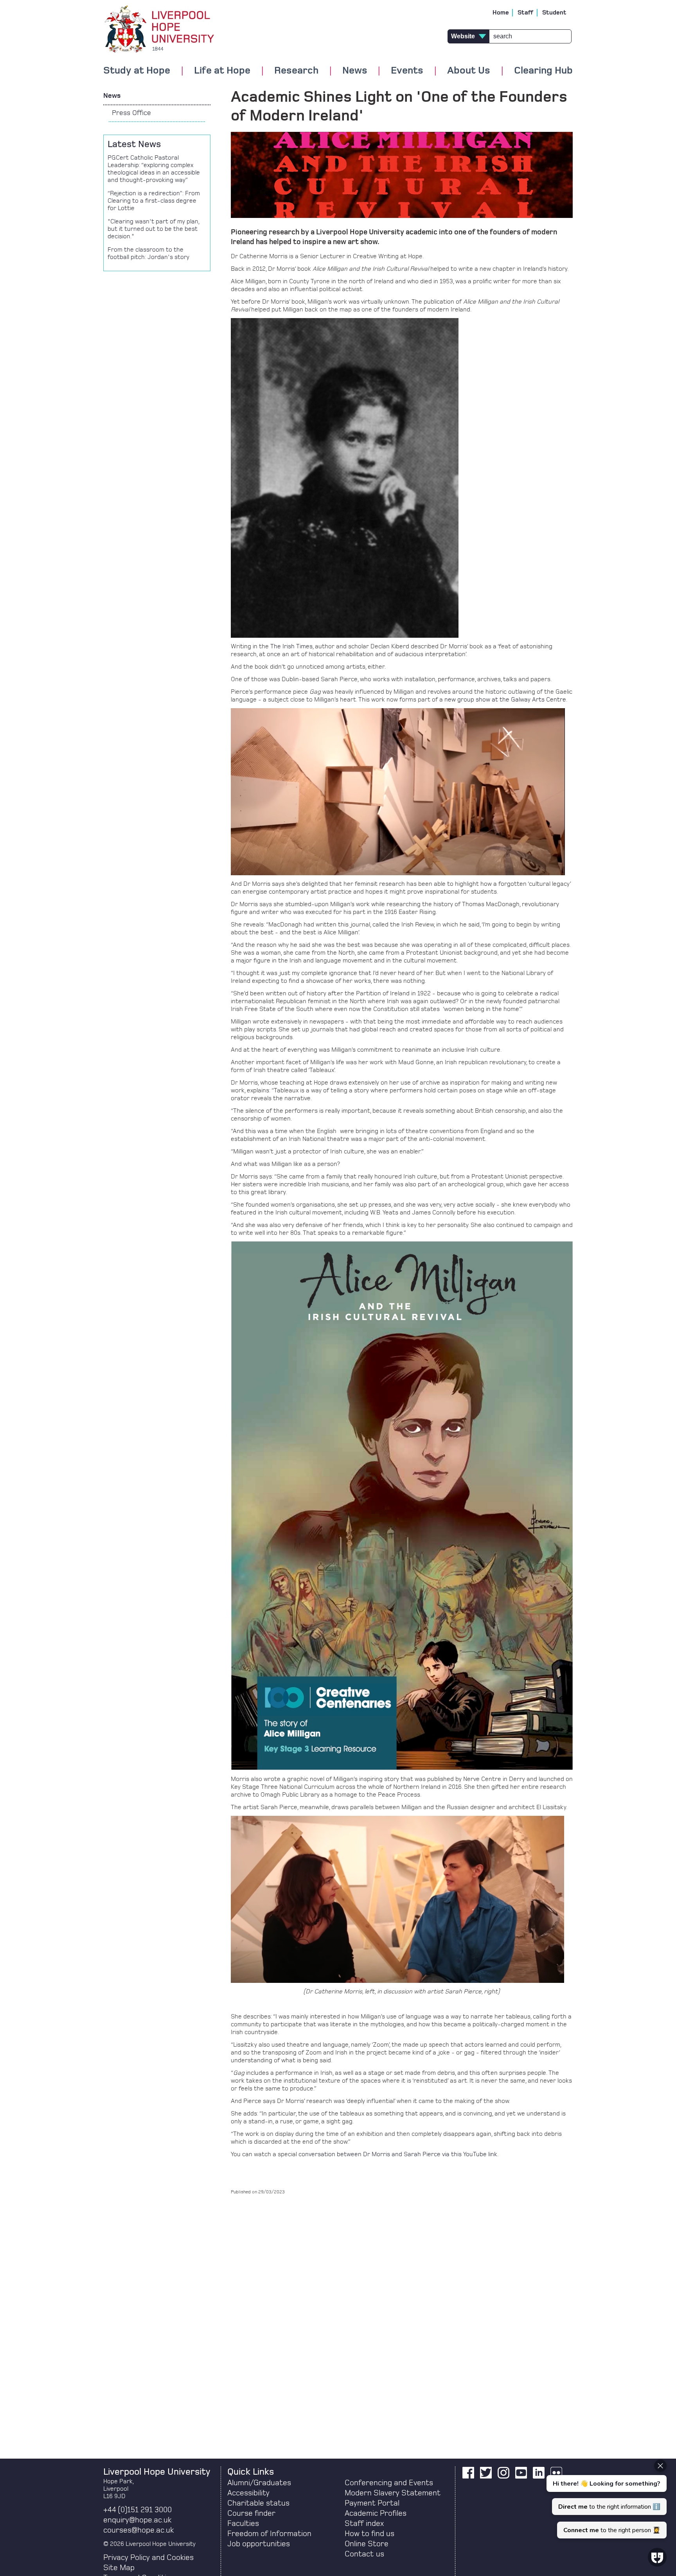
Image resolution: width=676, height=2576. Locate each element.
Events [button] (407, 71)
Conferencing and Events (389, 2483)
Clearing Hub (543, 71)
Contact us (364, 2554)
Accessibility (248, 2493)
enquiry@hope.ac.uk (137, 2520)
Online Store (367, 2544)
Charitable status (258, 2503)
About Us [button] (469, 71)
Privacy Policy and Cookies (148, 2558)
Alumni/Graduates (259, 2483)
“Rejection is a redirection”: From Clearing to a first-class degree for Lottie (154, 201)
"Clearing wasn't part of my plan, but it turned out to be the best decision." (153, 229)
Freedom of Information (269, 2534)
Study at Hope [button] (137, 71)
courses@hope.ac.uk (138, 2530)
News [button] (355, 71)
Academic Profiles (376, 2513)
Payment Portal (372, 2503)
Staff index (364, 2524)
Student (554, 13)
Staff (526, 13)
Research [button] (296, 71)
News (112, 96)
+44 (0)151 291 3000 (138, 2510)
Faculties (243, 2524)
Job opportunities (259, 2544)
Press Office (131, 113)
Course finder (251, 2513)
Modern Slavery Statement (393, 2493)
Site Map (119, 2568)
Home (501, 13)
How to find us (369, 2534)
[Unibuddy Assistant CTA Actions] (606, 2499)
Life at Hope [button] (222, 71)
